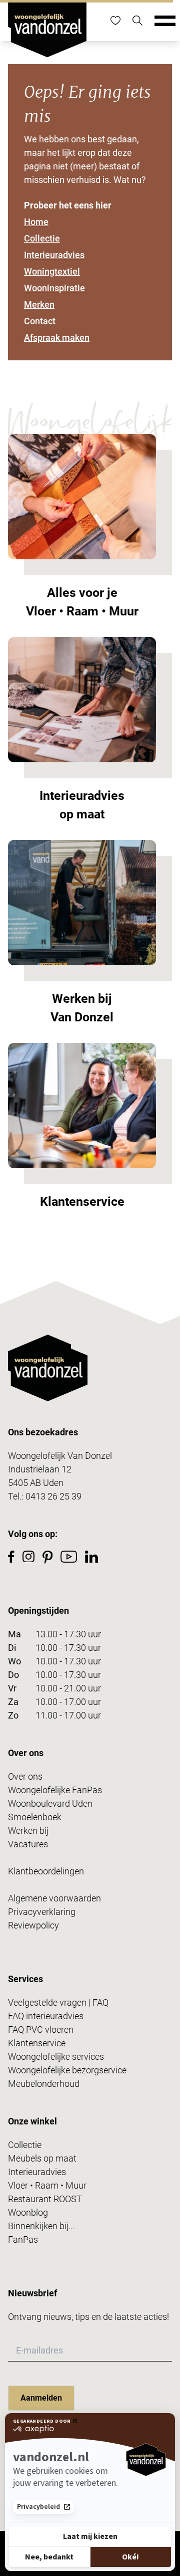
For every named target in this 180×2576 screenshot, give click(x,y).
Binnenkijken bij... (41, 2226)
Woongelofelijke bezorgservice (67, 2070)
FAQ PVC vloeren (41, 2029)
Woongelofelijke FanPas (55, 1790)
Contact (40, 321)
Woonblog (28, 2212)
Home (36, 222)
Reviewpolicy (33, 1925)
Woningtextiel (52, 271)
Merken (39, 304)
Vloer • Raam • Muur (47, 2185)
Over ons (25, 1776)
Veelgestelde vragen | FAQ (58, 2002)
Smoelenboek (35, 1817)
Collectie (42, 238)
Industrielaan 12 (40, 1469)
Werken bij (28, 1831)
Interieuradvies (54, 255)
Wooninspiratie (54, 288)
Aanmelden (41, 2398)
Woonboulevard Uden (50, 1803)
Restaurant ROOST (45, 2199)
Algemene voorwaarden (54, 1898)
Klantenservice (37, 2043)
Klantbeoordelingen (46, 1871)
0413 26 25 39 (53, 1496)
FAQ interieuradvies (46, 2016)
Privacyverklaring (42, 1912)
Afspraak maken (57, 338)
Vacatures (28, 1844)
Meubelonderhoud (44, 2084)
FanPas (23, 2239)
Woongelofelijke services (56, 2057)
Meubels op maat (42, 2158)
